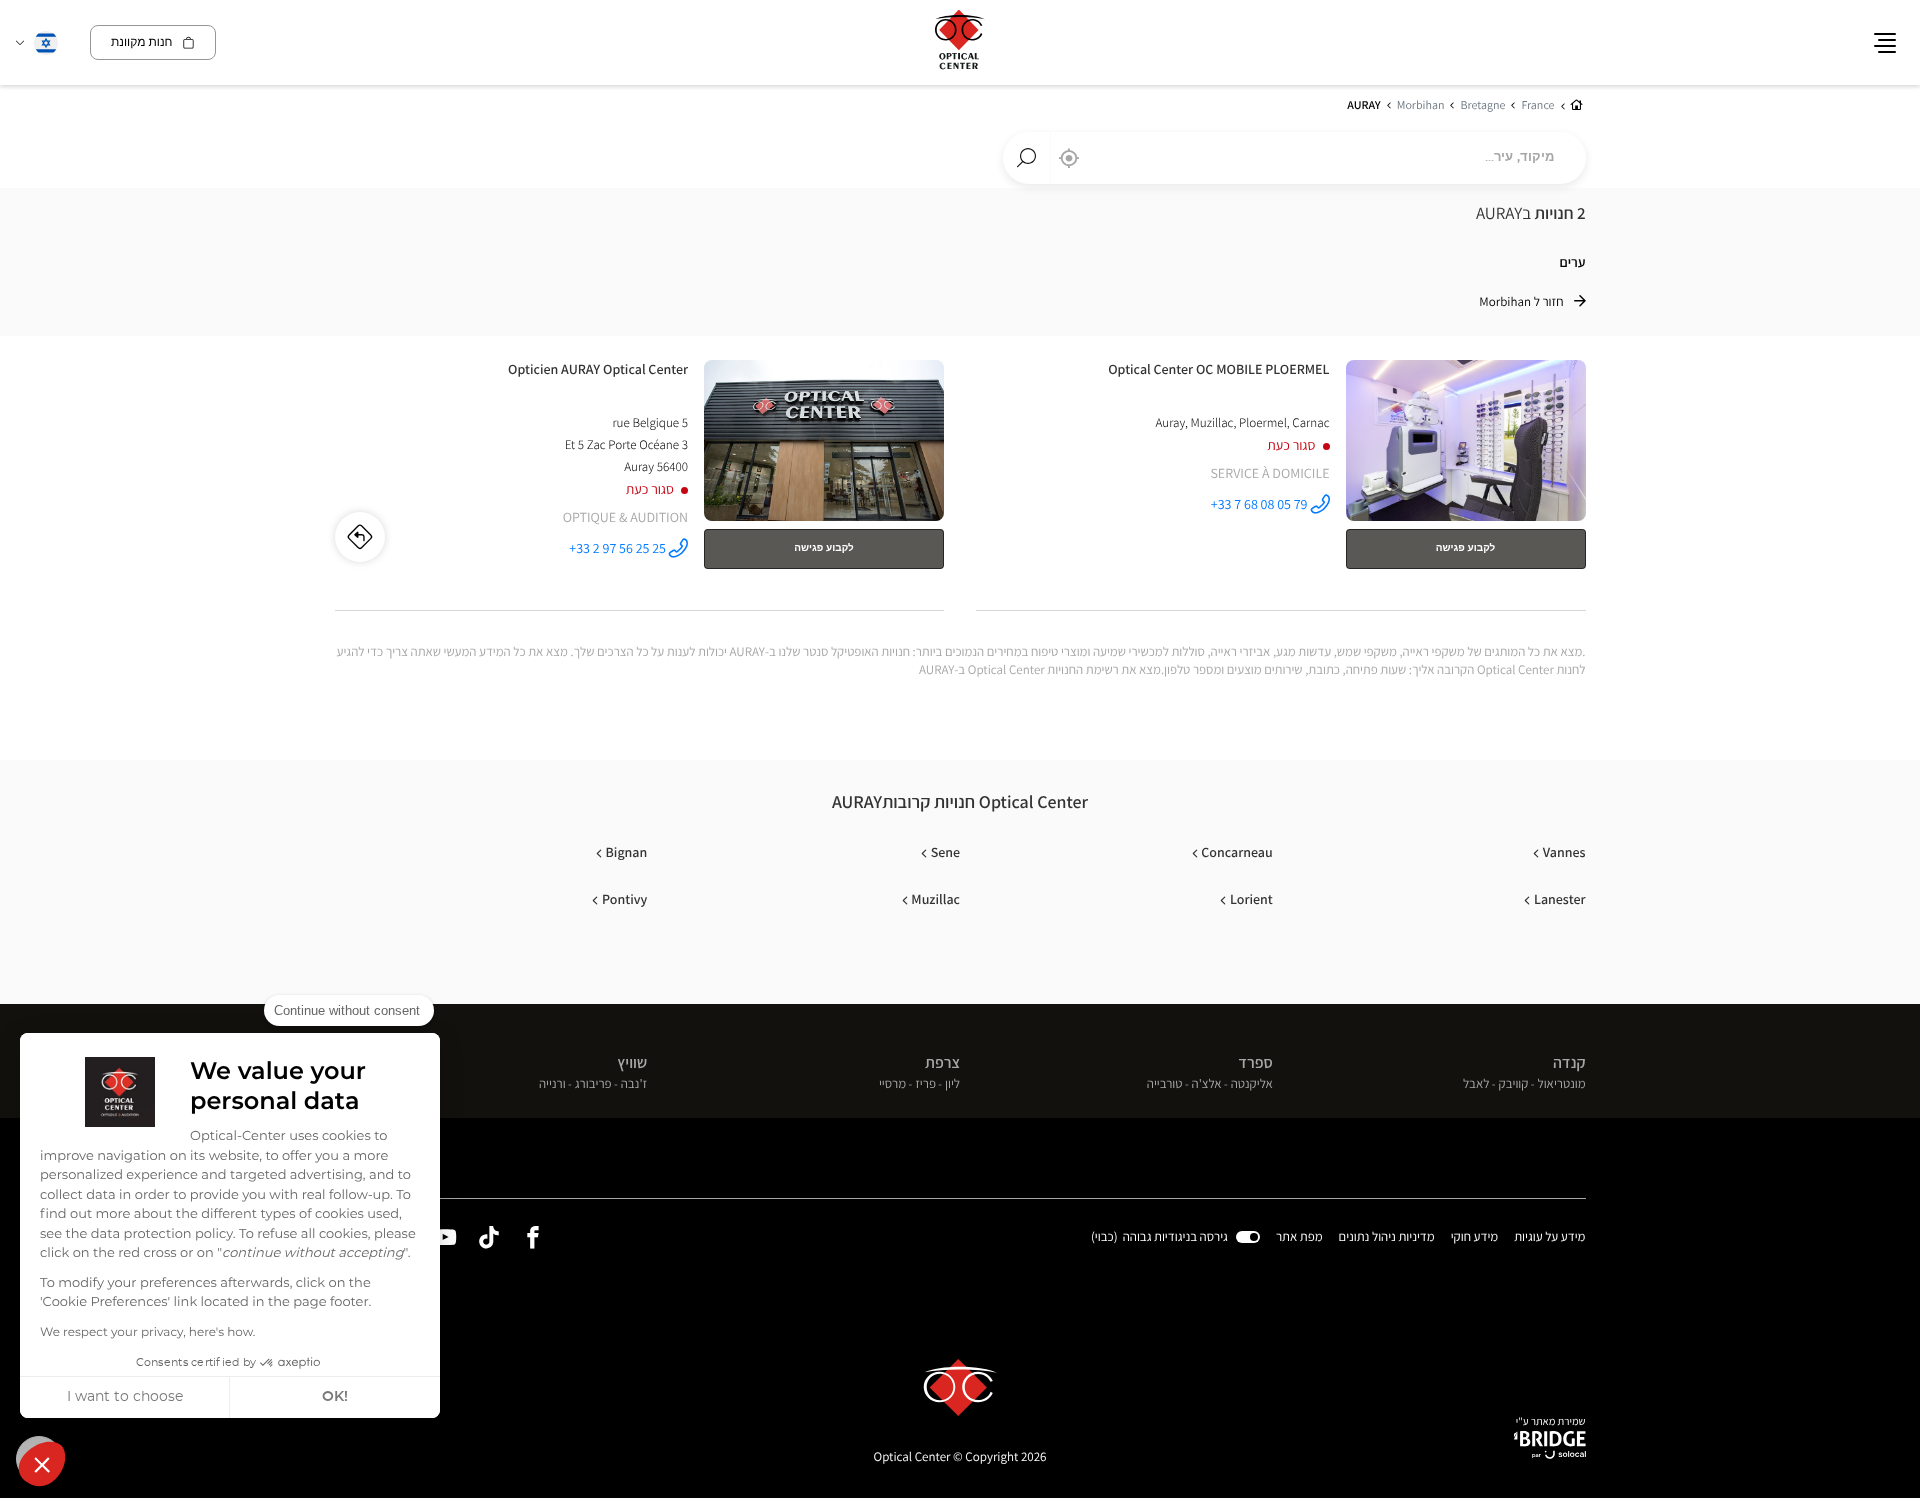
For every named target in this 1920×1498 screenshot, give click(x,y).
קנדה (1569, 1062)
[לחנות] (1281, 481)
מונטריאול (1562, 1084)
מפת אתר (1299, 1236)
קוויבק (1514, 1084)
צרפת (942, 1062)
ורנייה (552, 1084)
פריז (925, 1084)
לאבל (1476, 1084)
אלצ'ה (1207, 1084)
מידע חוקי (1475, 1238)
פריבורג (593, 1084)
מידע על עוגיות (1549, 1238)
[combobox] (1294, 158)
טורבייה (1165, 1084)
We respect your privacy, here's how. (147, 1333)
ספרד (1255, 1062)
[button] (42, 1464)
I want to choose (125, 1397)
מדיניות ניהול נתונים (1387, 1238)
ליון (952, 1084)
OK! (335, 1397)
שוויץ (632, 1062)
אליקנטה (1252, 1084)
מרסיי (892, 1084)
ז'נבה (634, 1084)
